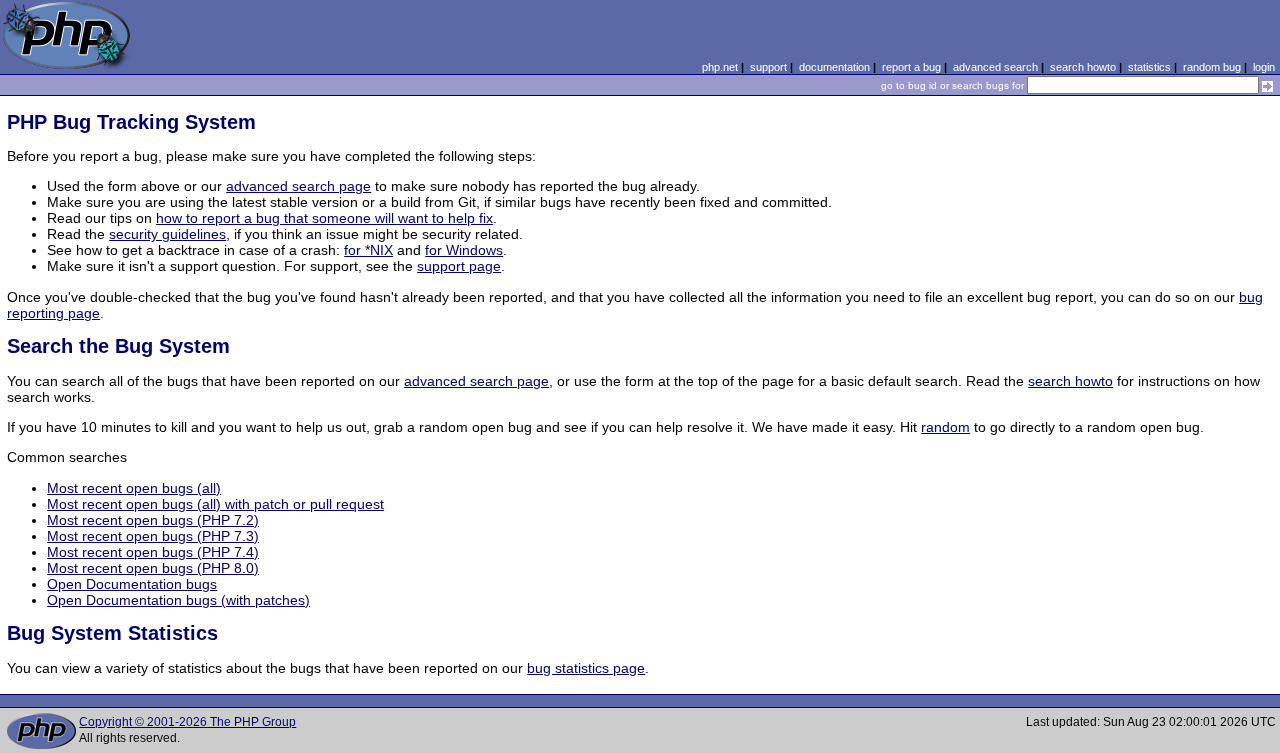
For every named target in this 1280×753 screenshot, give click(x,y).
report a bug (911, 67)
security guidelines (167, 234)
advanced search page (298, 186)
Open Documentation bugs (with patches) (178, 600)
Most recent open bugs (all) (134, 488)
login (1264, 67)
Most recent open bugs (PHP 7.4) (153, 552)
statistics (1149, 67)
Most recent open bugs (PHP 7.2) (153, 520)
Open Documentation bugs (132, 584)
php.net (720, 67)
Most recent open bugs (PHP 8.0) (153, 568)
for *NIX (368, 250)
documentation (834, 67)
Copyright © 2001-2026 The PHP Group (187, 722)
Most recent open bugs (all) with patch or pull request (215, 504)
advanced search (995, 67)
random (945, 427)
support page (459, 266)
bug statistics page (586, 668)
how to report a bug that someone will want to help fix (324, 218)
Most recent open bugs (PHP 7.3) (153, 536)
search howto (1083, 67)
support (768, 67)
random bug (1212, 67)
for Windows (464, 250)
